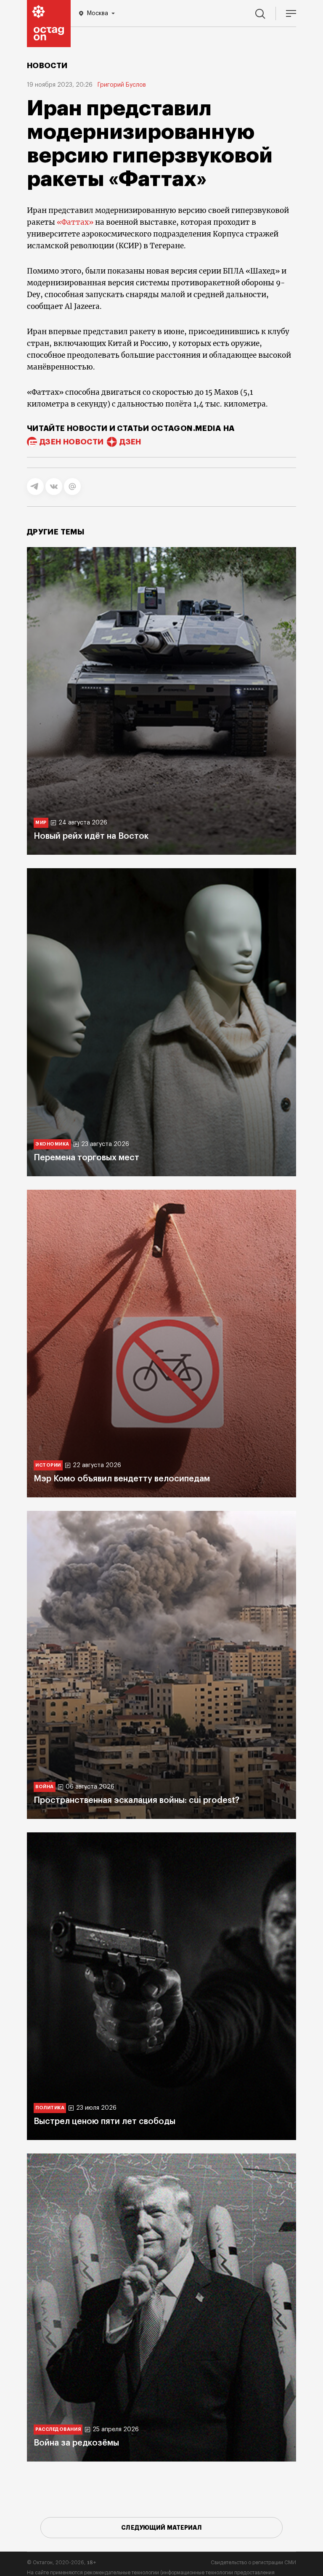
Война (45, 1787)
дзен (130, 442)
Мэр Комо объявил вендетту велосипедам (122, 1479)
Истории (48, 1465)
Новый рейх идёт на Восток (91, 836)
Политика (50, 2108)
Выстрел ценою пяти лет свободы (105, 2121)
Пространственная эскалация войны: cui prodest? (136, 1800)
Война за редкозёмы (76, 2443)
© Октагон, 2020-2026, (62, 2563)
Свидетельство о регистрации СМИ (253, 2563)
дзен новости (71, 442)
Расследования (58, 2429)
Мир (41, 823)
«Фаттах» (75, 222)
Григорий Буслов (122, 85)
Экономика (52, 1144)
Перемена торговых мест (86, 1158)
